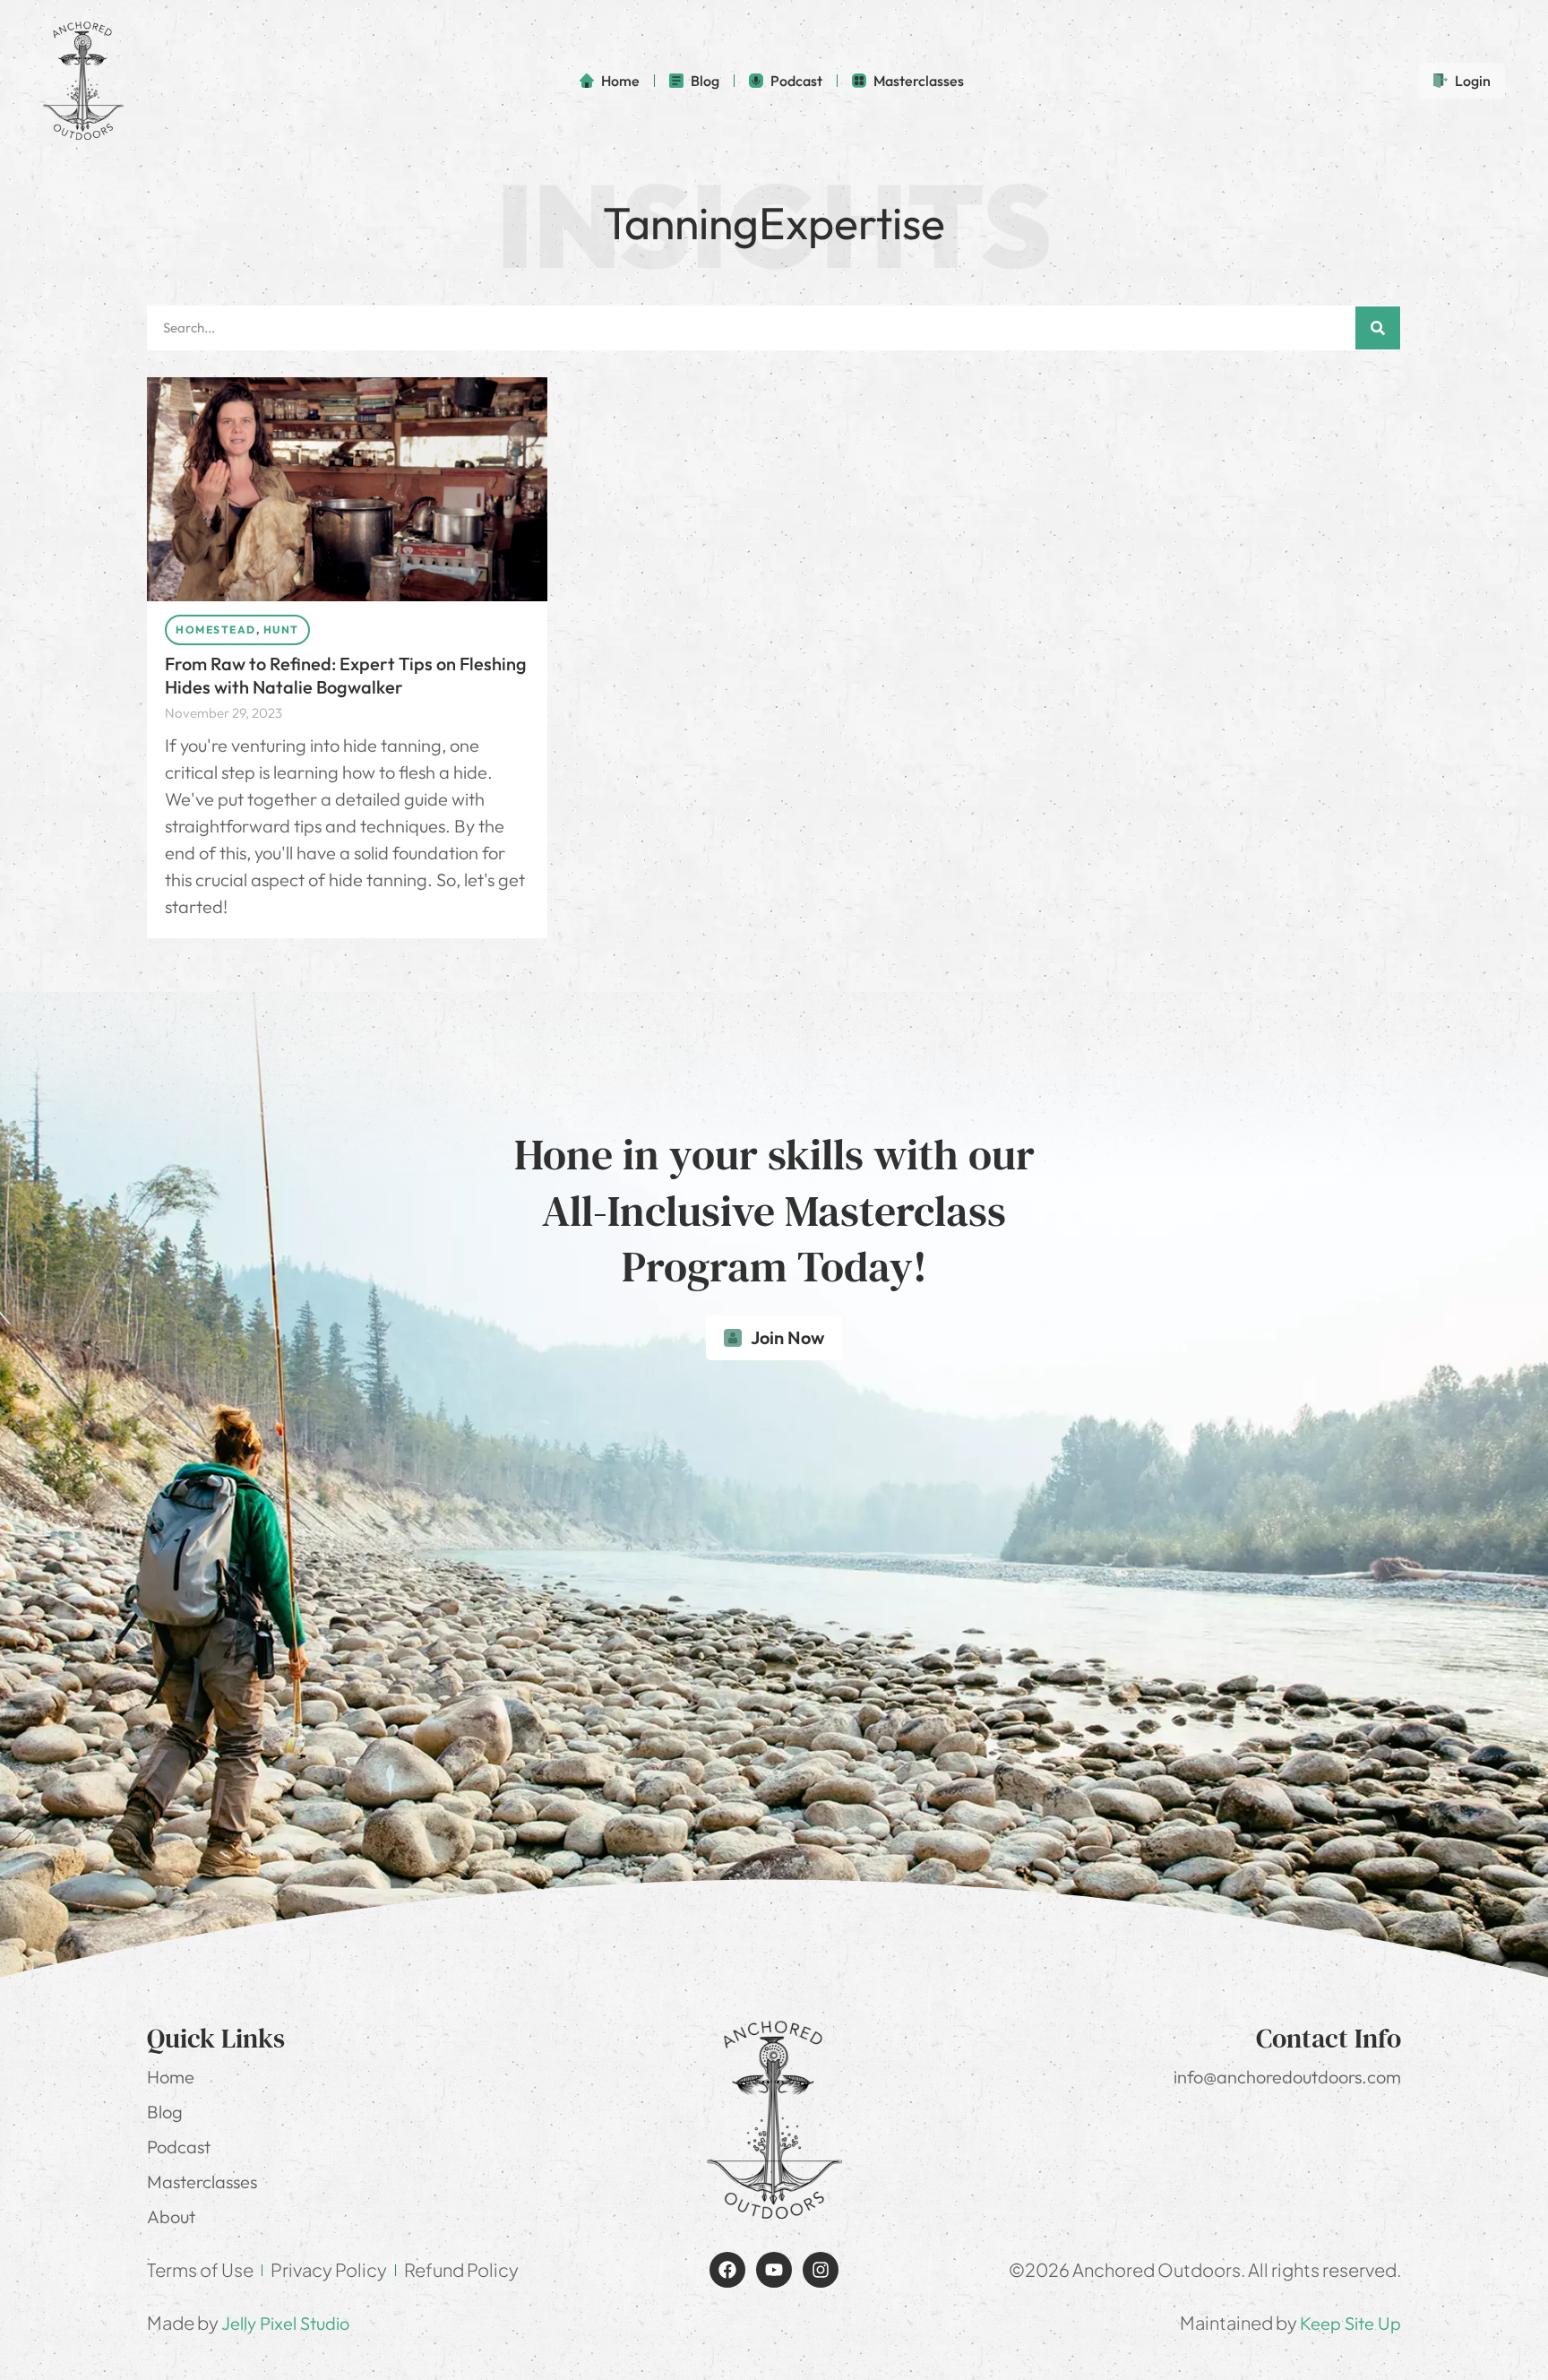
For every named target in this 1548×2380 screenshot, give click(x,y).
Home (171, 2077)
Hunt (281, 629)
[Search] (1378, 328)
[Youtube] (774, 2270)
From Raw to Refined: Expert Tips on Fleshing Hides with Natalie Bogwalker (346, 675)
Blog (165, 2112)
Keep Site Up (1350, 2323)
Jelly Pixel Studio (285, 2323)
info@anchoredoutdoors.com (1287, 2077)
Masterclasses (202, 2182)
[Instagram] (821, 2270)
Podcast (179, 2147)
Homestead (216, 629)
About (171, 2216)
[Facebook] (727, 2270)
